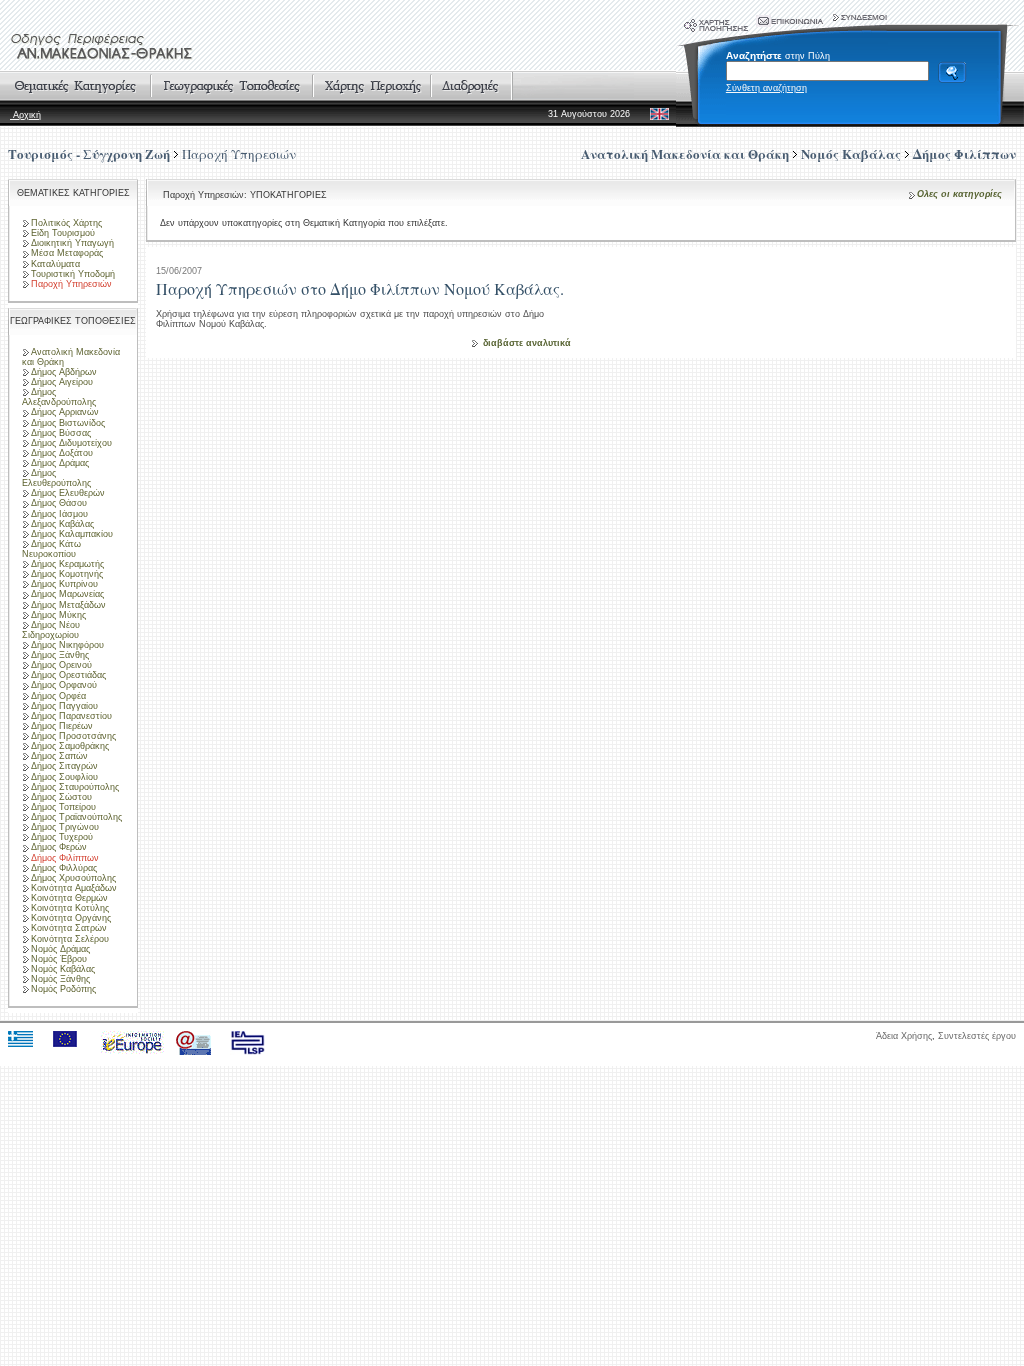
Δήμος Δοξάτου (62, 453)
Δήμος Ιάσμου (59, 514)
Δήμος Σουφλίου (64, 777)
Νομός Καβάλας (63, 969)
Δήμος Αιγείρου (62, 382)
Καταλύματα (55, 264)
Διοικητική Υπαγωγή (72, 243)
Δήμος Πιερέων (62, 726)
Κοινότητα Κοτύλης (70, 908)
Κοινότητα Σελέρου (70, 939)
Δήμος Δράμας (60, 463)
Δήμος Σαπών (59, 756)
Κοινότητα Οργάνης (71, 918)
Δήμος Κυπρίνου (64, 584)
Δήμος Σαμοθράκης (70, 746)
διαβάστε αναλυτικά (527, 343)
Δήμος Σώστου (61, 797)
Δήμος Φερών (59, 847)
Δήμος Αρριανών (65, 412)
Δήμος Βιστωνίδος (68, 423)
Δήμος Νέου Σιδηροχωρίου (51, 630)
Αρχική (25, 115)
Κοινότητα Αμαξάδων (74, 888)
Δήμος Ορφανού (64, 685)
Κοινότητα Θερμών (69, 898)
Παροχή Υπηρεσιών (239, 154)
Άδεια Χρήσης (904, 1036)
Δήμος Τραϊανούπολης (76, 817)
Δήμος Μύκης (58, 615)
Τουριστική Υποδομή (73, 274)
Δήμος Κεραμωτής (67, 564)
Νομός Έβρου (59, 959)
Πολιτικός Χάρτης (66, 223)
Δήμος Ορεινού (61, 665)
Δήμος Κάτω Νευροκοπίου (51, 549)
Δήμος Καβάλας (62, 524)
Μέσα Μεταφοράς (67, 253)
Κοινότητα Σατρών (69, 928)
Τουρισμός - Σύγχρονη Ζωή (89, 153)
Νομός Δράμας (60, 949)
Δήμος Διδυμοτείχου (71, 443)
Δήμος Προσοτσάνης (73, 736)
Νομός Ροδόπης (63, 989)
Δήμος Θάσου (59, 503)
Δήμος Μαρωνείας (67, 594)
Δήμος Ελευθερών (68, 493)
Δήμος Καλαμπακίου (72, 534)
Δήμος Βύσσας (61, 433)
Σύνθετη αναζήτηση (766, 88)
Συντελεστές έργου (977, 1036)
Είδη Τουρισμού (63, 233)
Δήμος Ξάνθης (60, 655)
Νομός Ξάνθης (60, 979)
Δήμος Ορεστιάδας (68, 675)
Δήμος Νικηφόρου (67, 645)
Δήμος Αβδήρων (64, 372)
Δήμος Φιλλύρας (64, 868)
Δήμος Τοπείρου (63, 807)
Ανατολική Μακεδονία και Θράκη (71, 357)
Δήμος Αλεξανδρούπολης (59, 397)
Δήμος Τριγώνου (65, 827)
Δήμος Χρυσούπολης (73, 878)
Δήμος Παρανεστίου (71, 716)
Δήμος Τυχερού (62, 837)
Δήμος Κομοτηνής (67, 574)
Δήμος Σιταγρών (64, 766)
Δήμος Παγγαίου (64, 706)
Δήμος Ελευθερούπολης (56, 478)
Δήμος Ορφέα (58, 696)
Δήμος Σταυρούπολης (75, 787)
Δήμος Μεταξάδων (68, 605)
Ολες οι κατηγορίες (959, 194)
